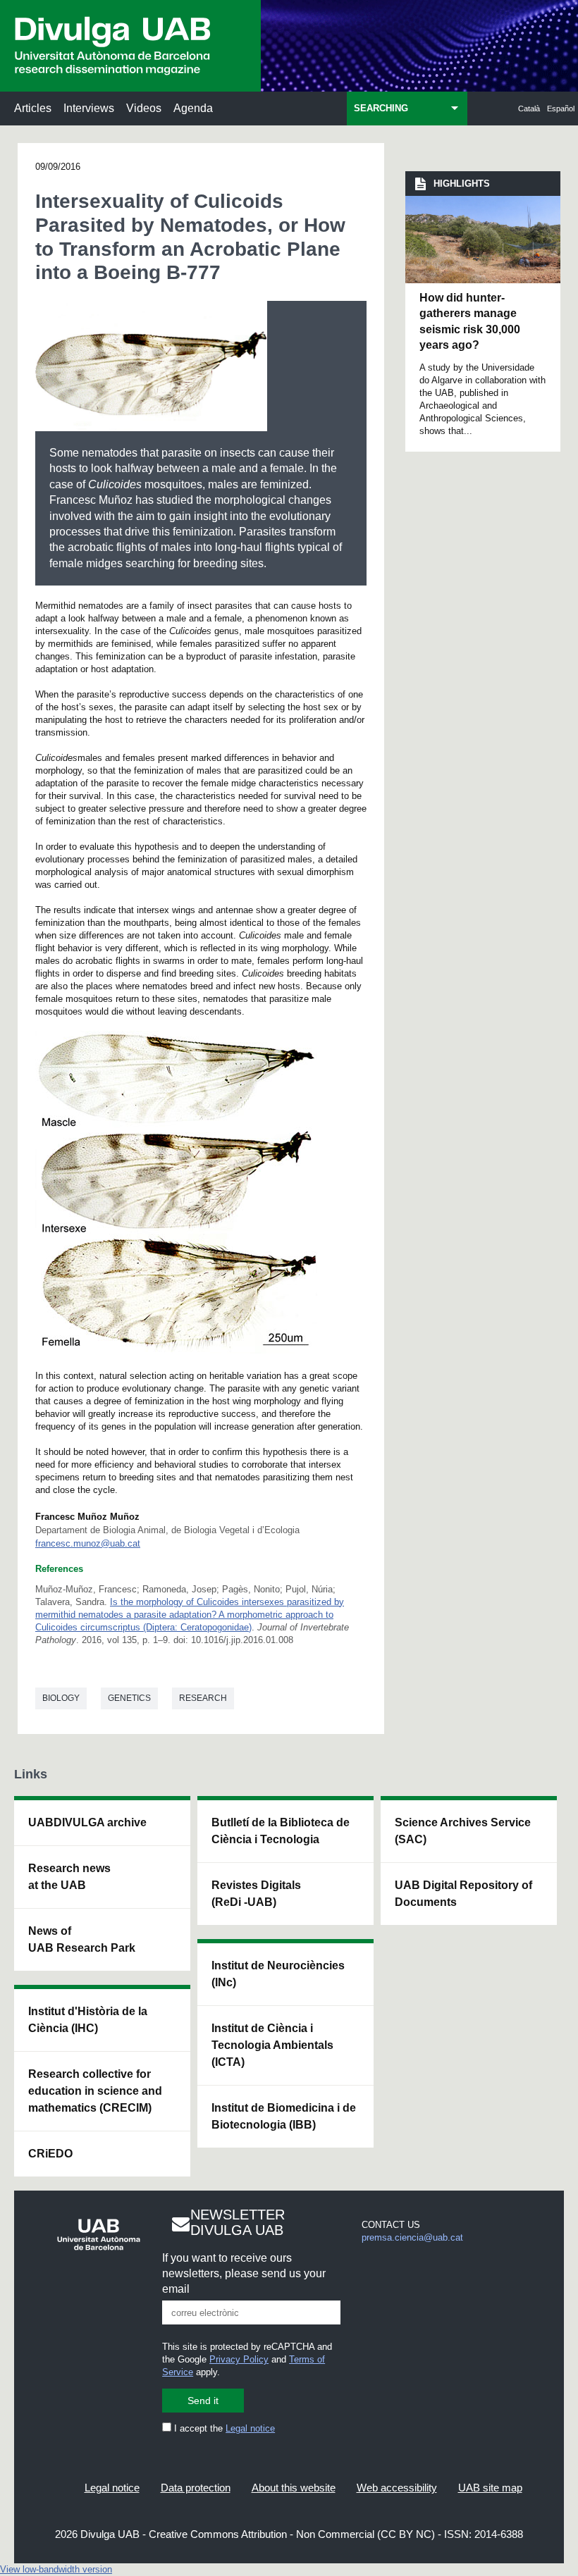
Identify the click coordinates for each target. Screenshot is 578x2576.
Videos (144, 108)
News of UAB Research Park (82, 1939)
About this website (294, 2488)
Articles (33, 108)
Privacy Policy (239, 2359)
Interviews (89, 108)
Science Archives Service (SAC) (463, 1831)
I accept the (223, 2428)
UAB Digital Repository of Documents (463, 1894)
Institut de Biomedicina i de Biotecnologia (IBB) (284, 2116)
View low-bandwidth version (56, 2569)
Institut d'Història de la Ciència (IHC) (88, 2020)
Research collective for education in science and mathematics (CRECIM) (95, 2091)
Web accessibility (397, 2488)
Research (203, 1698)
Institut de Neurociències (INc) (278, 1974)
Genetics (129, 1698)
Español (561, 109)
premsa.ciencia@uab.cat (412, 2237)
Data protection (196, 2488)
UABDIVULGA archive (87, 1822)
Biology (61, 1698)
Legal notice (250, 2428)
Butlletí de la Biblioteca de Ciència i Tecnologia (281, 1831)
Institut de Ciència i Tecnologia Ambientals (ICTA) (272, 2045)
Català (529, 109)
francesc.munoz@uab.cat (88, 1543)
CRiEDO (50, 2154)
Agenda (193, 108)
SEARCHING (381, 108)
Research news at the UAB (69, 1877)
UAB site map (490, 2488)
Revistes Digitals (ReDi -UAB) (256, 1894)
